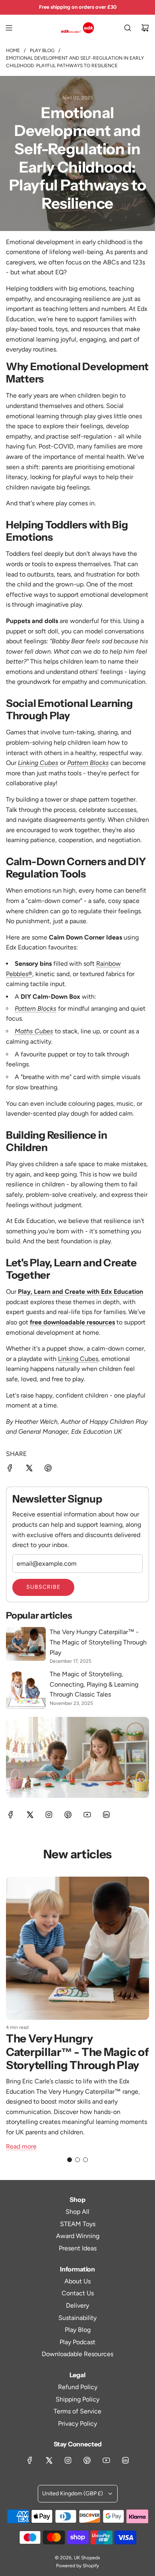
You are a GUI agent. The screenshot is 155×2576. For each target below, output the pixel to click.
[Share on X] (29, 1470)
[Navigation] (9, 28)
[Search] (128, 28)
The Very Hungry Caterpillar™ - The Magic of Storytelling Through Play (98, 1642)
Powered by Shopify (77, 2566)
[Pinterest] (68, 1815)
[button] (70, 2160)
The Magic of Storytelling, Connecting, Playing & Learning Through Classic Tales (94, 1684)
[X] (30, 1815)
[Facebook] (11, 1815)
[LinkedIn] (106, 1815)
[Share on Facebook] (10, 1470)
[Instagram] (49, 1815)
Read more (21, 2146)
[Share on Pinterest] (48, 1470)
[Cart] (145, 28)
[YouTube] (87, 1815)
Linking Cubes (78, 1359)
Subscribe (43, 1587)
